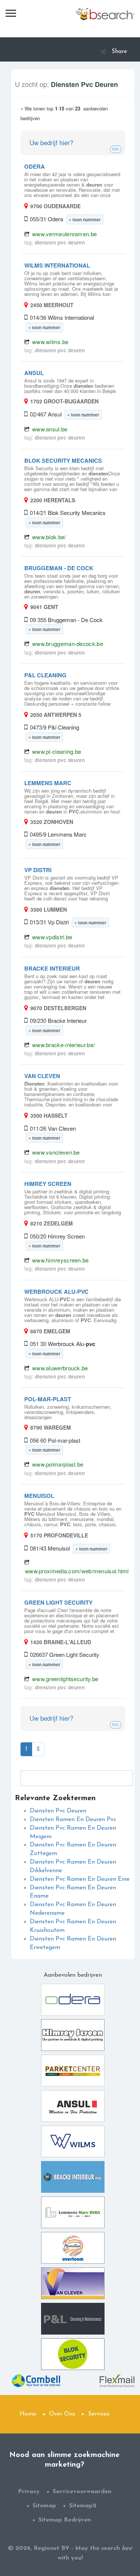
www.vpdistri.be (52, 937)
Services (99, 2414)
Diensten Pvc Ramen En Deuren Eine (80, 1879)
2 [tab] (38, 1749)
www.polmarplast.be (58, 1464)
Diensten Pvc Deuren (58, 1811)
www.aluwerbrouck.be (60, 1368)
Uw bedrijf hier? (51, 142)
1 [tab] (26, 1749)
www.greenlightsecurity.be (65, 1679)
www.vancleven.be (56, 1152)
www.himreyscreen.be (60, 1260)
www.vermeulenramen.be (64, 234)
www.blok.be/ (49, 537)
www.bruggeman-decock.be (68, 644)
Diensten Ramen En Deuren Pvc (73, 1820)
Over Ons (62, 2414)
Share (119, 51)
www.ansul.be (50, 429)
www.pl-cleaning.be (57, 751)
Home (28, 2414)
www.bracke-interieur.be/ (63, 1045)
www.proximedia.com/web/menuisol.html (77, 1571)
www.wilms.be (50, 342)
